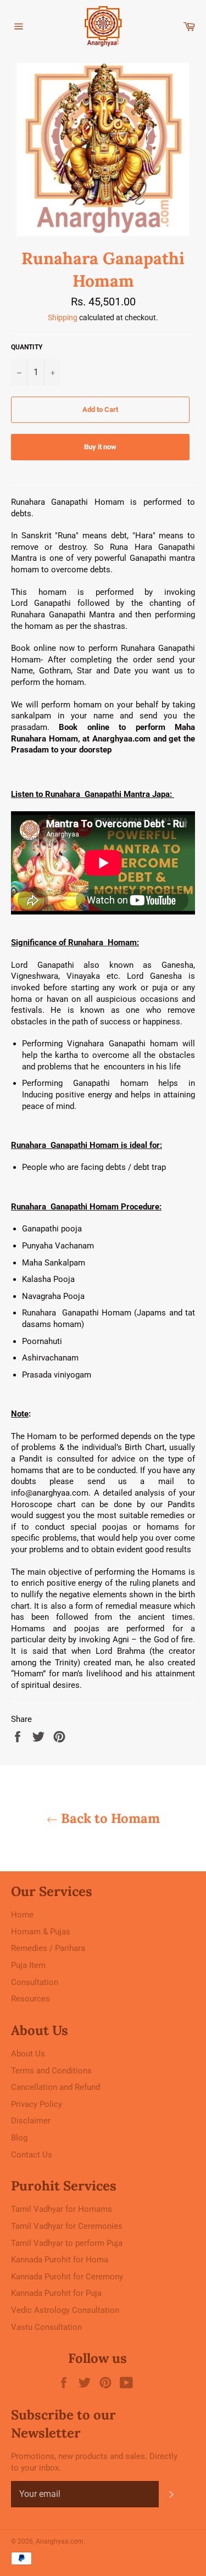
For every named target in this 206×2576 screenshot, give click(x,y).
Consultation (35, 1982)
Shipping (63, 317)
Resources (30, 1999)
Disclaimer (31, 2121)
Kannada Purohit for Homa (60, 2260)
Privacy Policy (37, 2104)
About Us (28, 2054)
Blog (19, 2138)
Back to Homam (109, 1818)
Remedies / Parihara (48, 1948)
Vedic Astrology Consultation (65, 2310)
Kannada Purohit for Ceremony (67, 2277)
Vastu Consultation (46, 2327)
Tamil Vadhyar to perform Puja (67, 2243)
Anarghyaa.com (60, 2541)
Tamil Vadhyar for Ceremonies (67, 2226)
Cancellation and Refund (55, 2087)
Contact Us (32, 2155)
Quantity (27, 347)
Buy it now (100, 447)
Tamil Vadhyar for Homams (62, 2209)
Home (22, 1915)
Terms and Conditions (51, 2071)
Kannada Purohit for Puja (56, 2293)
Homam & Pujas (41, 1932)
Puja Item (28, 1965)
